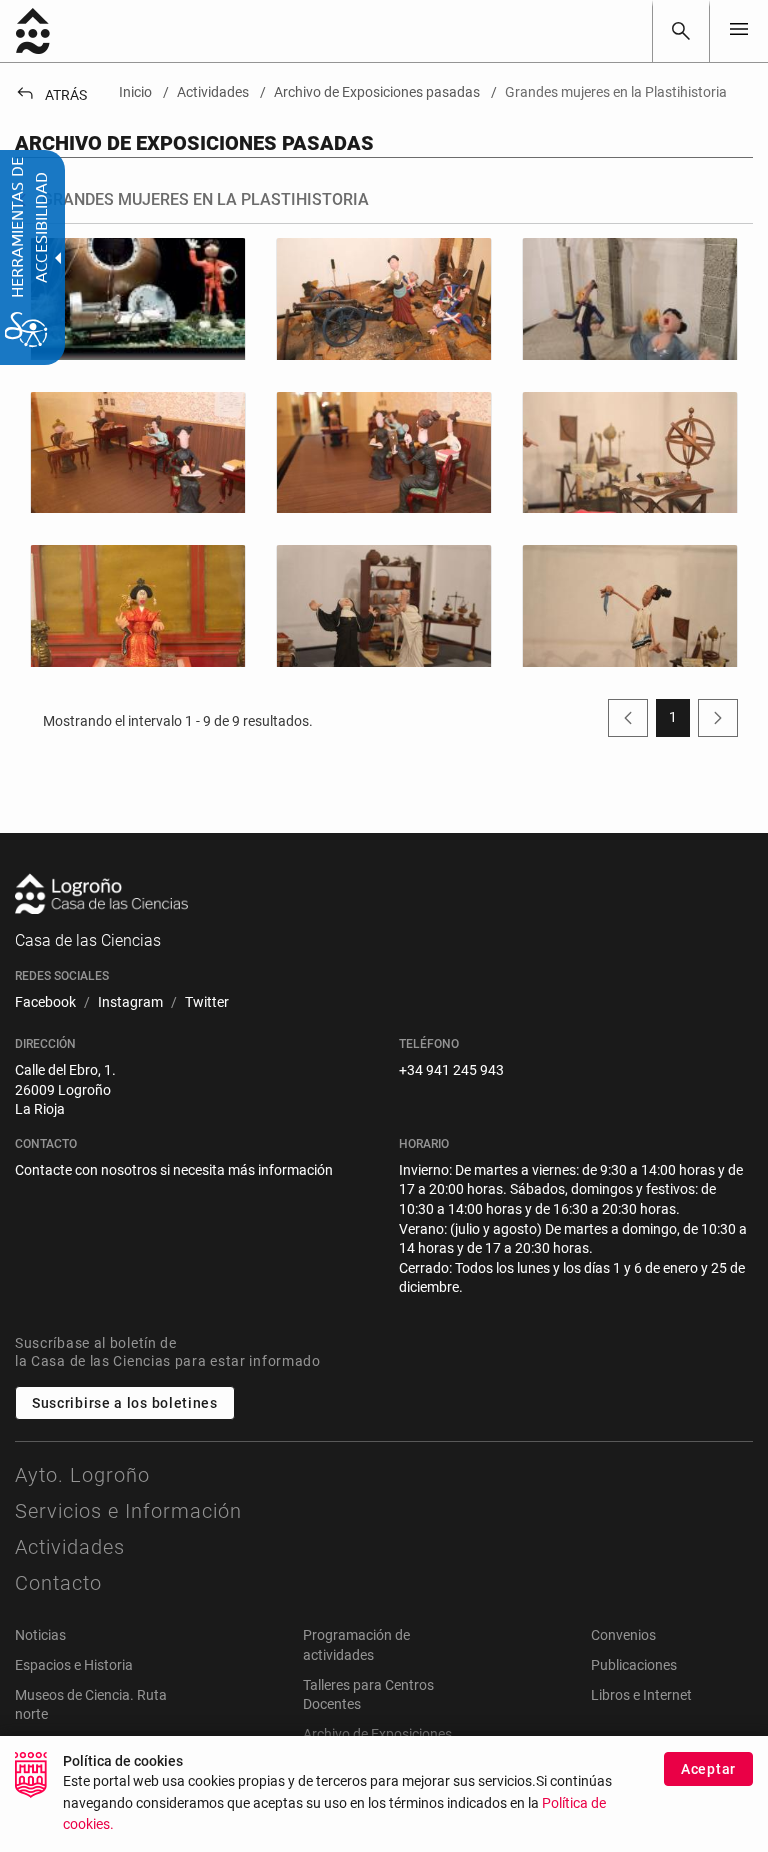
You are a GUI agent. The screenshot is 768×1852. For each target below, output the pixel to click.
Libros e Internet (641, 1695)
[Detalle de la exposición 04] (384, 452)
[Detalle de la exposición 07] (384, 605)
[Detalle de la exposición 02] (630, 298)
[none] (739, 30)
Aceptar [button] (708, 1769)
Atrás (51, 95)
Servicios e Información (128, 1511)
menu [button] (739, 29)
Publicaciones (634, 1665)
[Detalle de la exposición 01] (384, 298)
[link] (681, 31)
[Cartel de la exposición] (138, 298)
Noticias (40, 1635)
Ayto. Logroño (82, 1475)
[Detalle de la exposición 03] (138, 452)
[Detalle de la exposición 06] (138, 605)
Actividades (70, 1547)
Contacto (58, 1583)
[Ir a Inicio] (33, 31)
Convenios (623, 1635)
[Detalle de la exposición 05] (630, 452)
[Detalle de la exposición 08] (630, 605)
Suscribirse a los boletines (125, 1403)
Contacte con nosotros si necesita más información (174, 1170)
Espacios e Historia (74, 1665)
